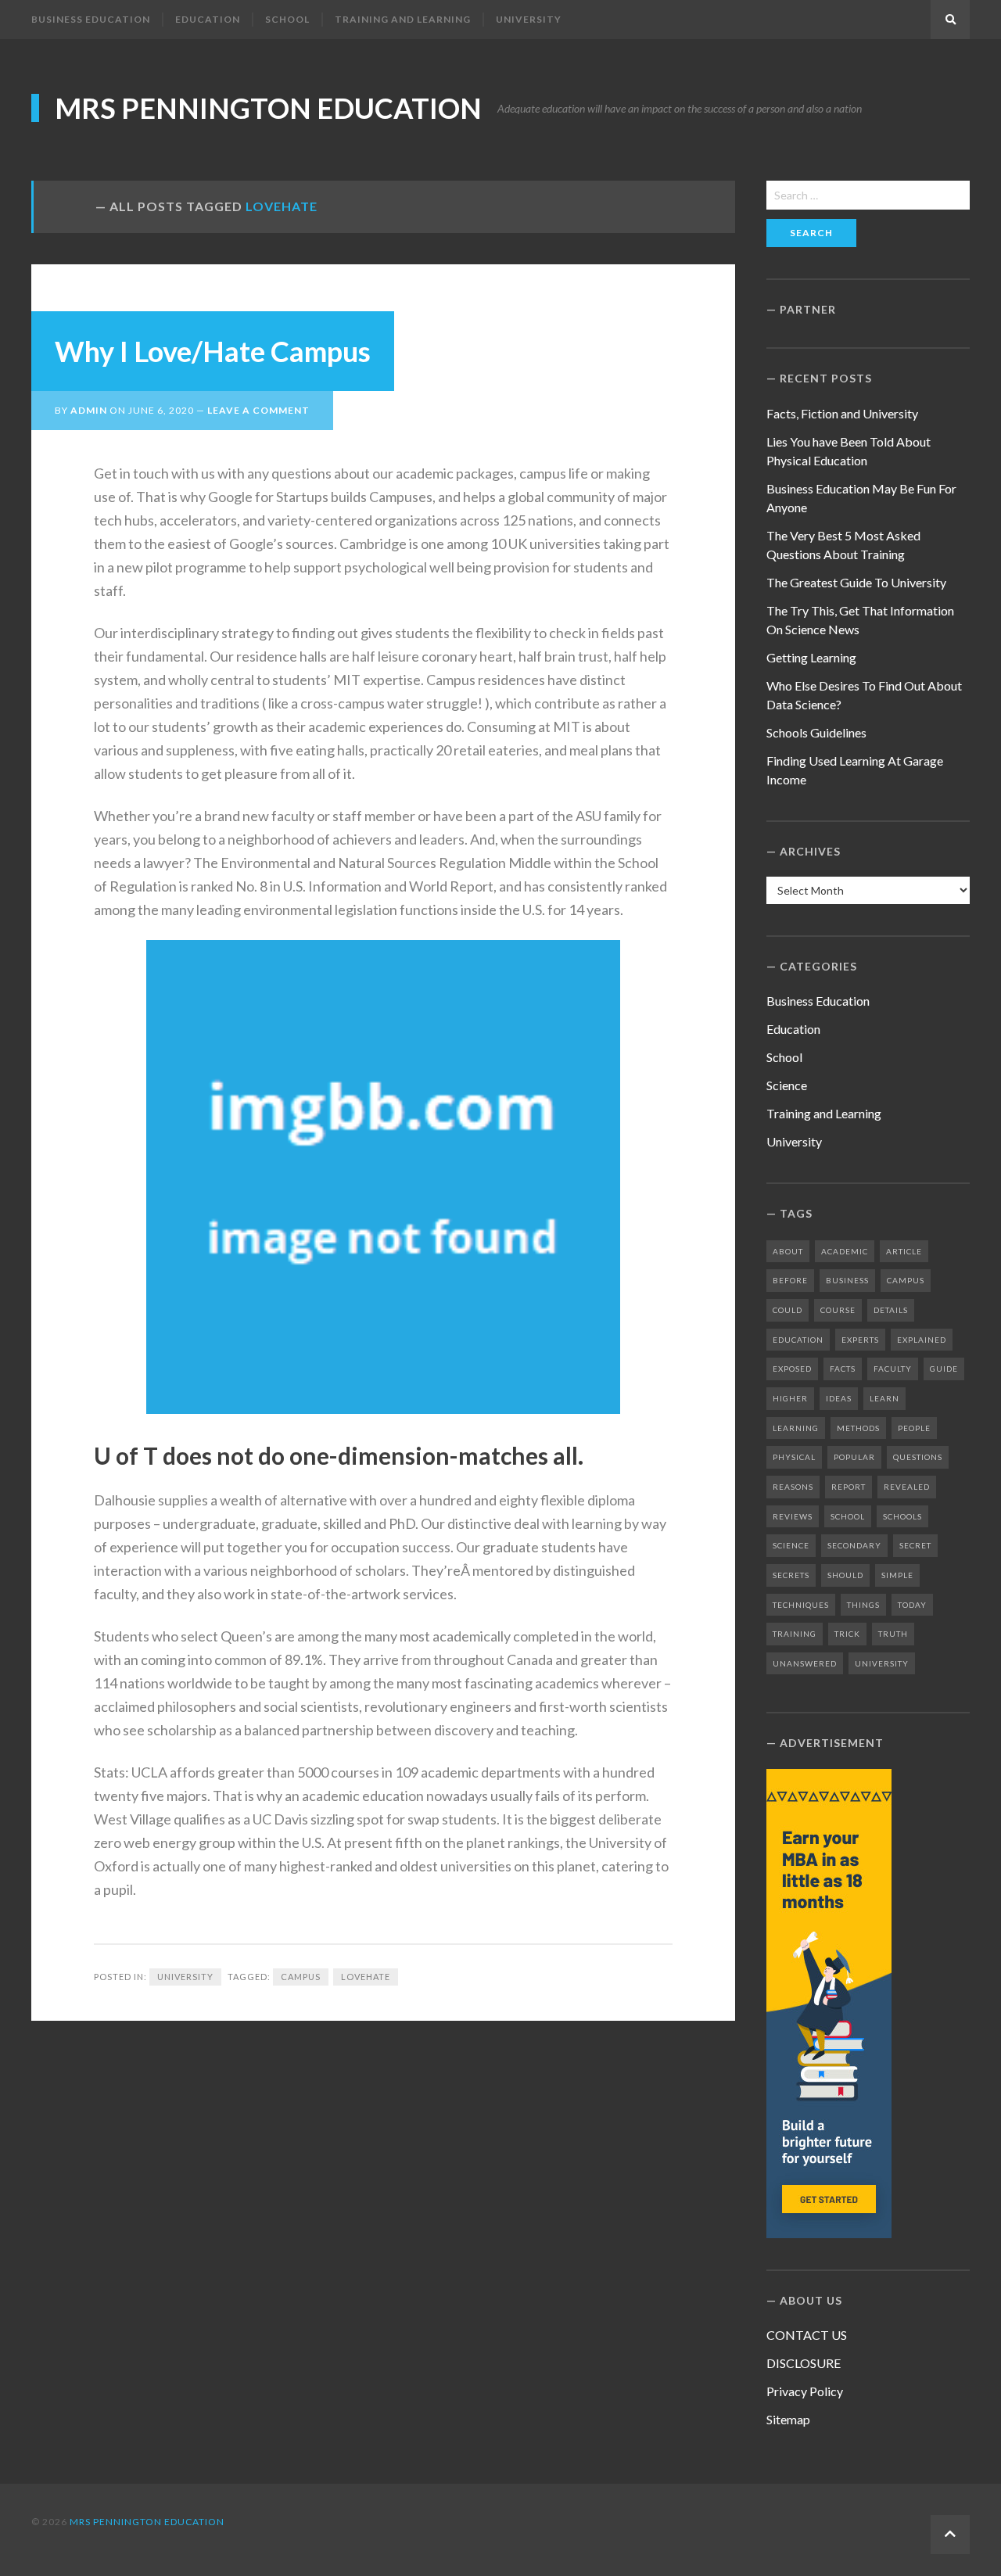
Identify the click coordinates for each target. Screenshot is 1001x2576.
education (798, 1340)
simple (897, 1575)
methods (858, 1428)
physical (794, 1457)
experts (860, 1340)
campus (301, 1977)
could (788, 1310)
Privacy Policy (805, 2391)
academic (845, 1251)
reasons (793, 1487)
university (882, 1663)
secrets (791, 1575)
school (848, 1516)
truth (893, 1634)
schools (902, 1516)
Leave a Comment (258, 410)
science (791, 1545)
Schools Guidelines (816, 732)
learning (796, 1428)
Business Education (91, 19)
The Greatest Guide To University (856, 582)
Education (208, 19)
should (845, 1575)
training (795, 1634)
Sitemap (788, 2419)
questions (918, 1457)
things (863, 1605)
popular (854, 1457)
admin (89, 410)
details (891, 1310)
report (849, 1487)
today (912, 1605)
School (287, 19)
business (847, 1280)
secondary (854, 1545)
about (788, 1251)
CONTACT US (807, 2335)
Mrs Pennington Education (268, 108)
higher (790, 1398)
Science (787, 1085)
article (904, 1251)
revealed (907, 1487)
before (790, 1280)
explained (922, 1340)
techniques (801, 1605)
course (838, 1310)
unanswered (805, 1663)
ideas (839, 1398)
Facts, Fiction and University (842, 413)
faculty (893, 1369)
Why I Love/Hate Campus (213, 351)
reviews (793, 1516)
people (914, 1428)
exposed (792, 1369)
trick (847, 1634)
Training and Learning (403, 19)
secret (915, 1545)
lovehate (366, 1977)
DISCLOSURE (804, 2363)
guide (944, 1369)
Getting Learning (811, 657)
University (529, 19)
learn (884, 1398)
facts (843, 1369)
